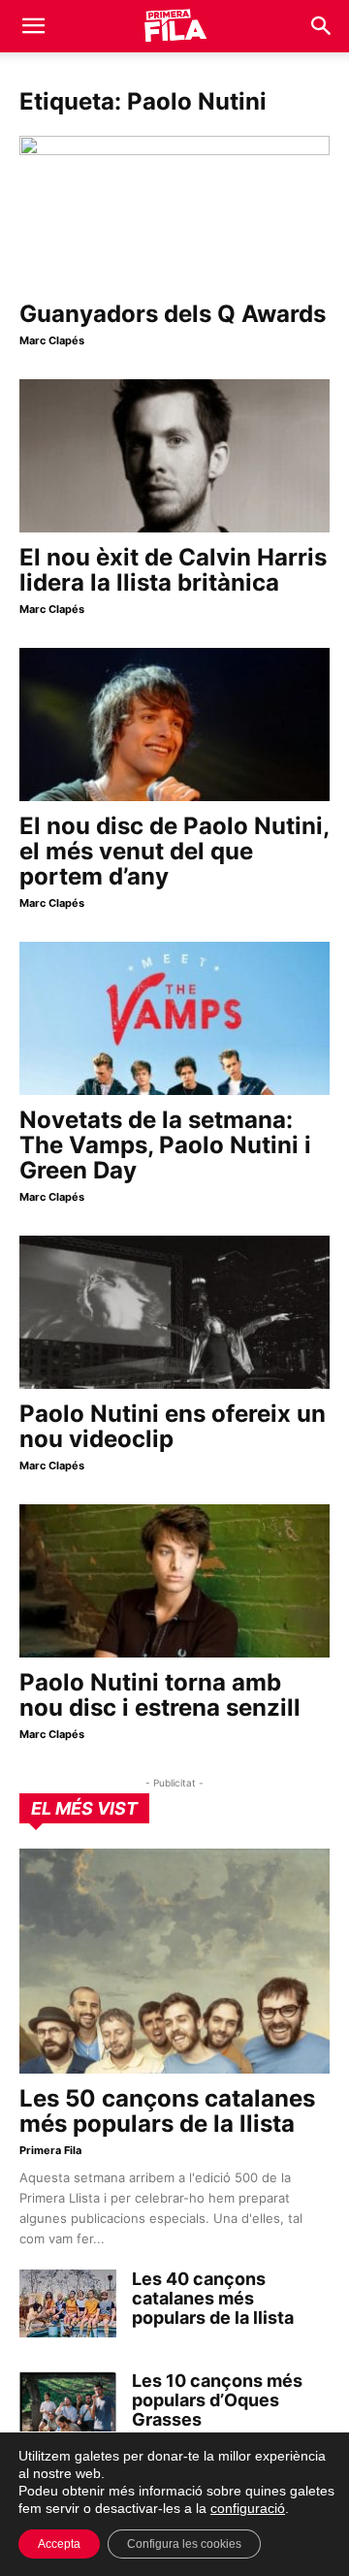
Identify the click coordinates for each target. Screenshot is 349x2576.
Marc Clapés (52, 340)
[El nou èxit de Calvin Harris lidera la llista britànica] (174, 456)
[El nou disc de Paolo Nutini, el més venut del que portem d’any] (174, 724)
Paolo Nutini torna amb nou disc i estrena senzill (160, 1695)
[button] (33, 26)
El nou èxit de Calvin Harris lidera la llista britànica (173, 570)
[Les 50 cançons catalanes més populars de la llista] (174, 1961)
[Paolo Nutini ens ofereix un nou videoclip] (174, 1312)
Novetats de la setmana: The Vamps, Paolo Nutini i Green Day (165, 1145)
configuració (248, 2508)
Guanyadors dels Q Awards (173, 314)
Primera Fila (50, 2150)
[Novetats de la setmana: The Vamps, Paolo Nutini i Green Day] (174, 1018)
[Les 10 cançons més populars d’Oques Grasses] (68, 2405)
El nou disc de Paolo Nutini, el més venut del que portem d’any (174, 851)
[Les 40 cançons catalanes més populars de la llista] (68, 2303)
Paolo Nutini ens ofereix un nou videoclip (173, 1426)
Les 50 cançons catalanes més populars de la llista (167, 2111)
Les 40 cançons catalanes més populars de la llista (213, 2298)
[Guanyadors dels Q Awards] (174, 212)
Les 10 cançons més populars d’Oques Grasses (217, 2400)
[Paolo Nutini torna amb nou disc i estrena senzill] (174, 1581)
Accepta (59, 2544)
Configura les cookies (184, 2544)
